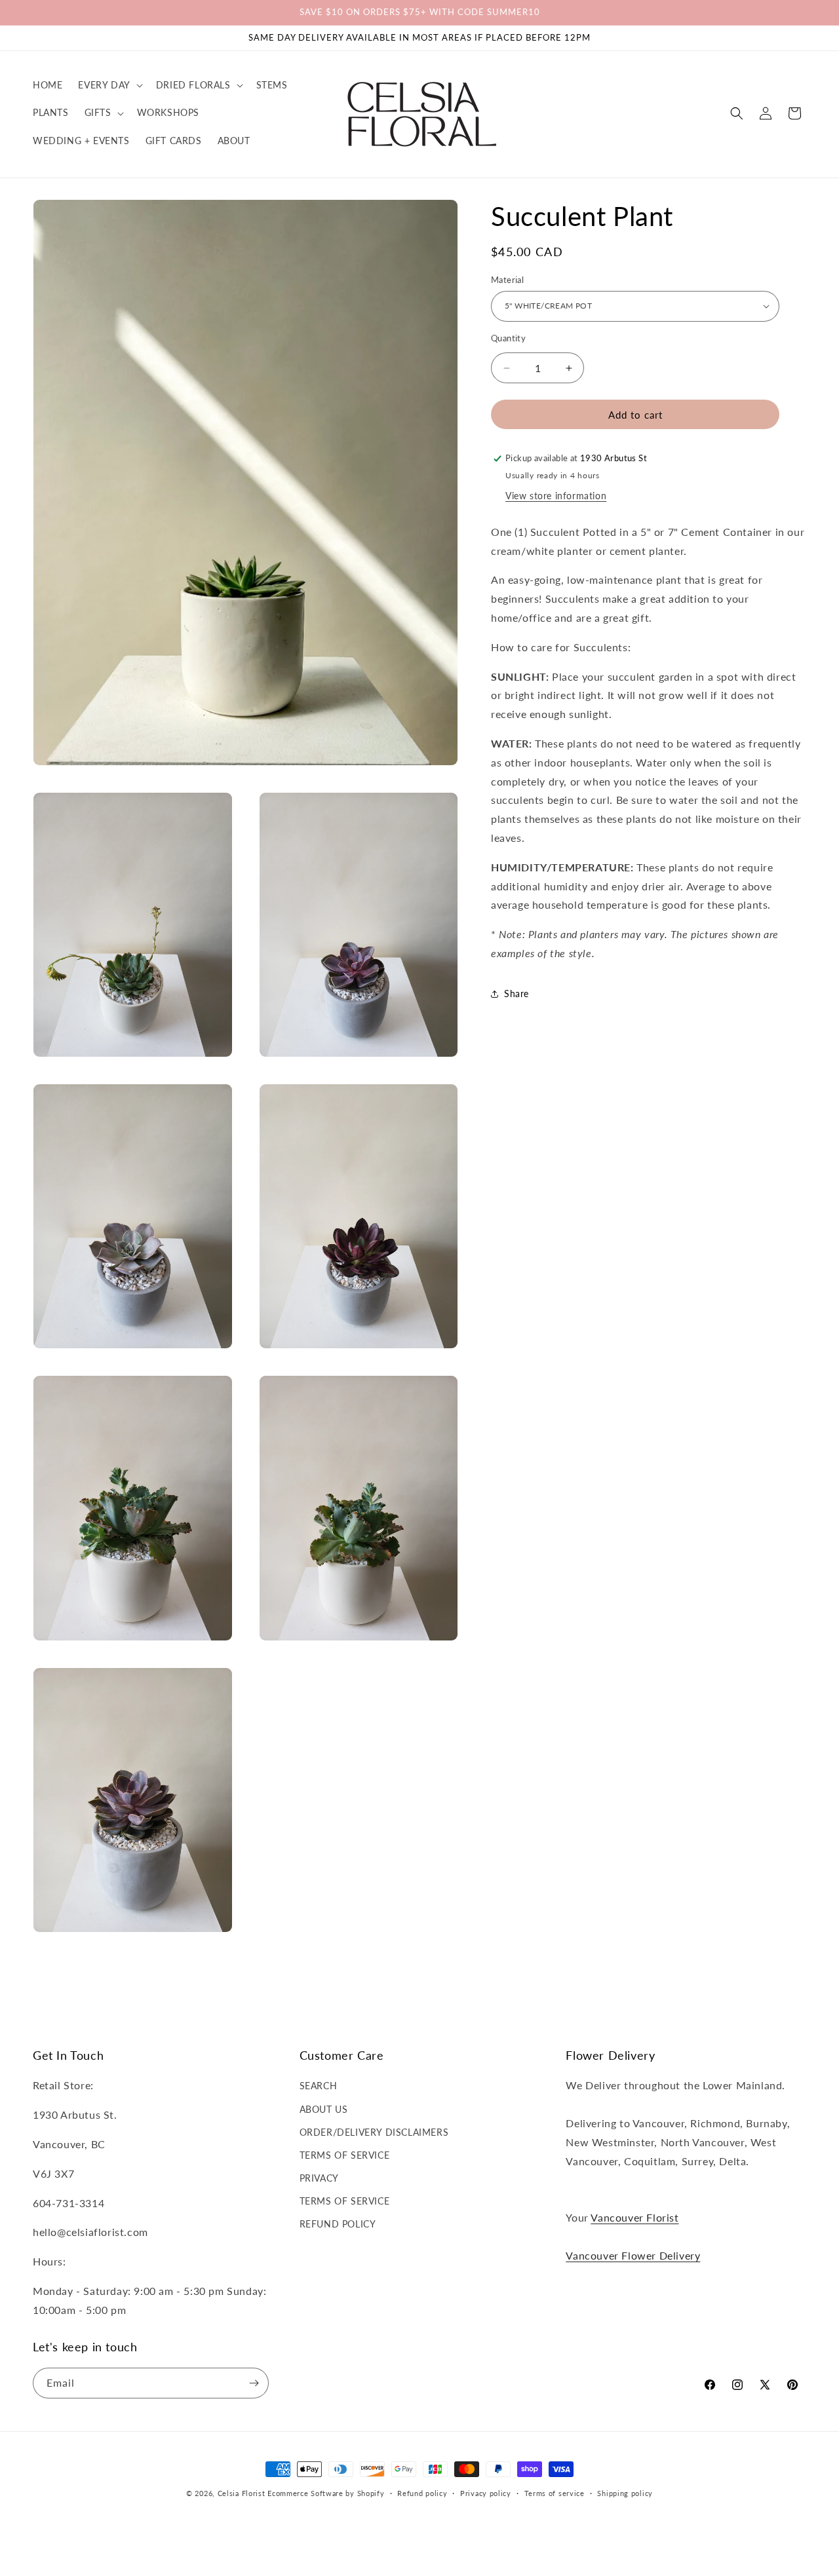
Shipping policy (625, 2493)
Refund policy (422, 2493)
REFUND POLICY (338, 2224)
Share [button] (517, 994)
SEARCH (319, 2086)
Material (507, 280)
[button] (109, 85)
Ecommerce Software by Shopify (326, 2493)
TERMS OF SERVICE (345, 2155)
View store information (556, 496)
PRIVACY (319, 2178)
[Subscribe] (254, 2383)
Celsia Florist (242, 2493)
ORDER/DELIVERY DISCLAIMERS (374, 2132)
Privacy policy (486, 2493)
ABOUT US (324, 2109)
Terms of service (555, 2493)
